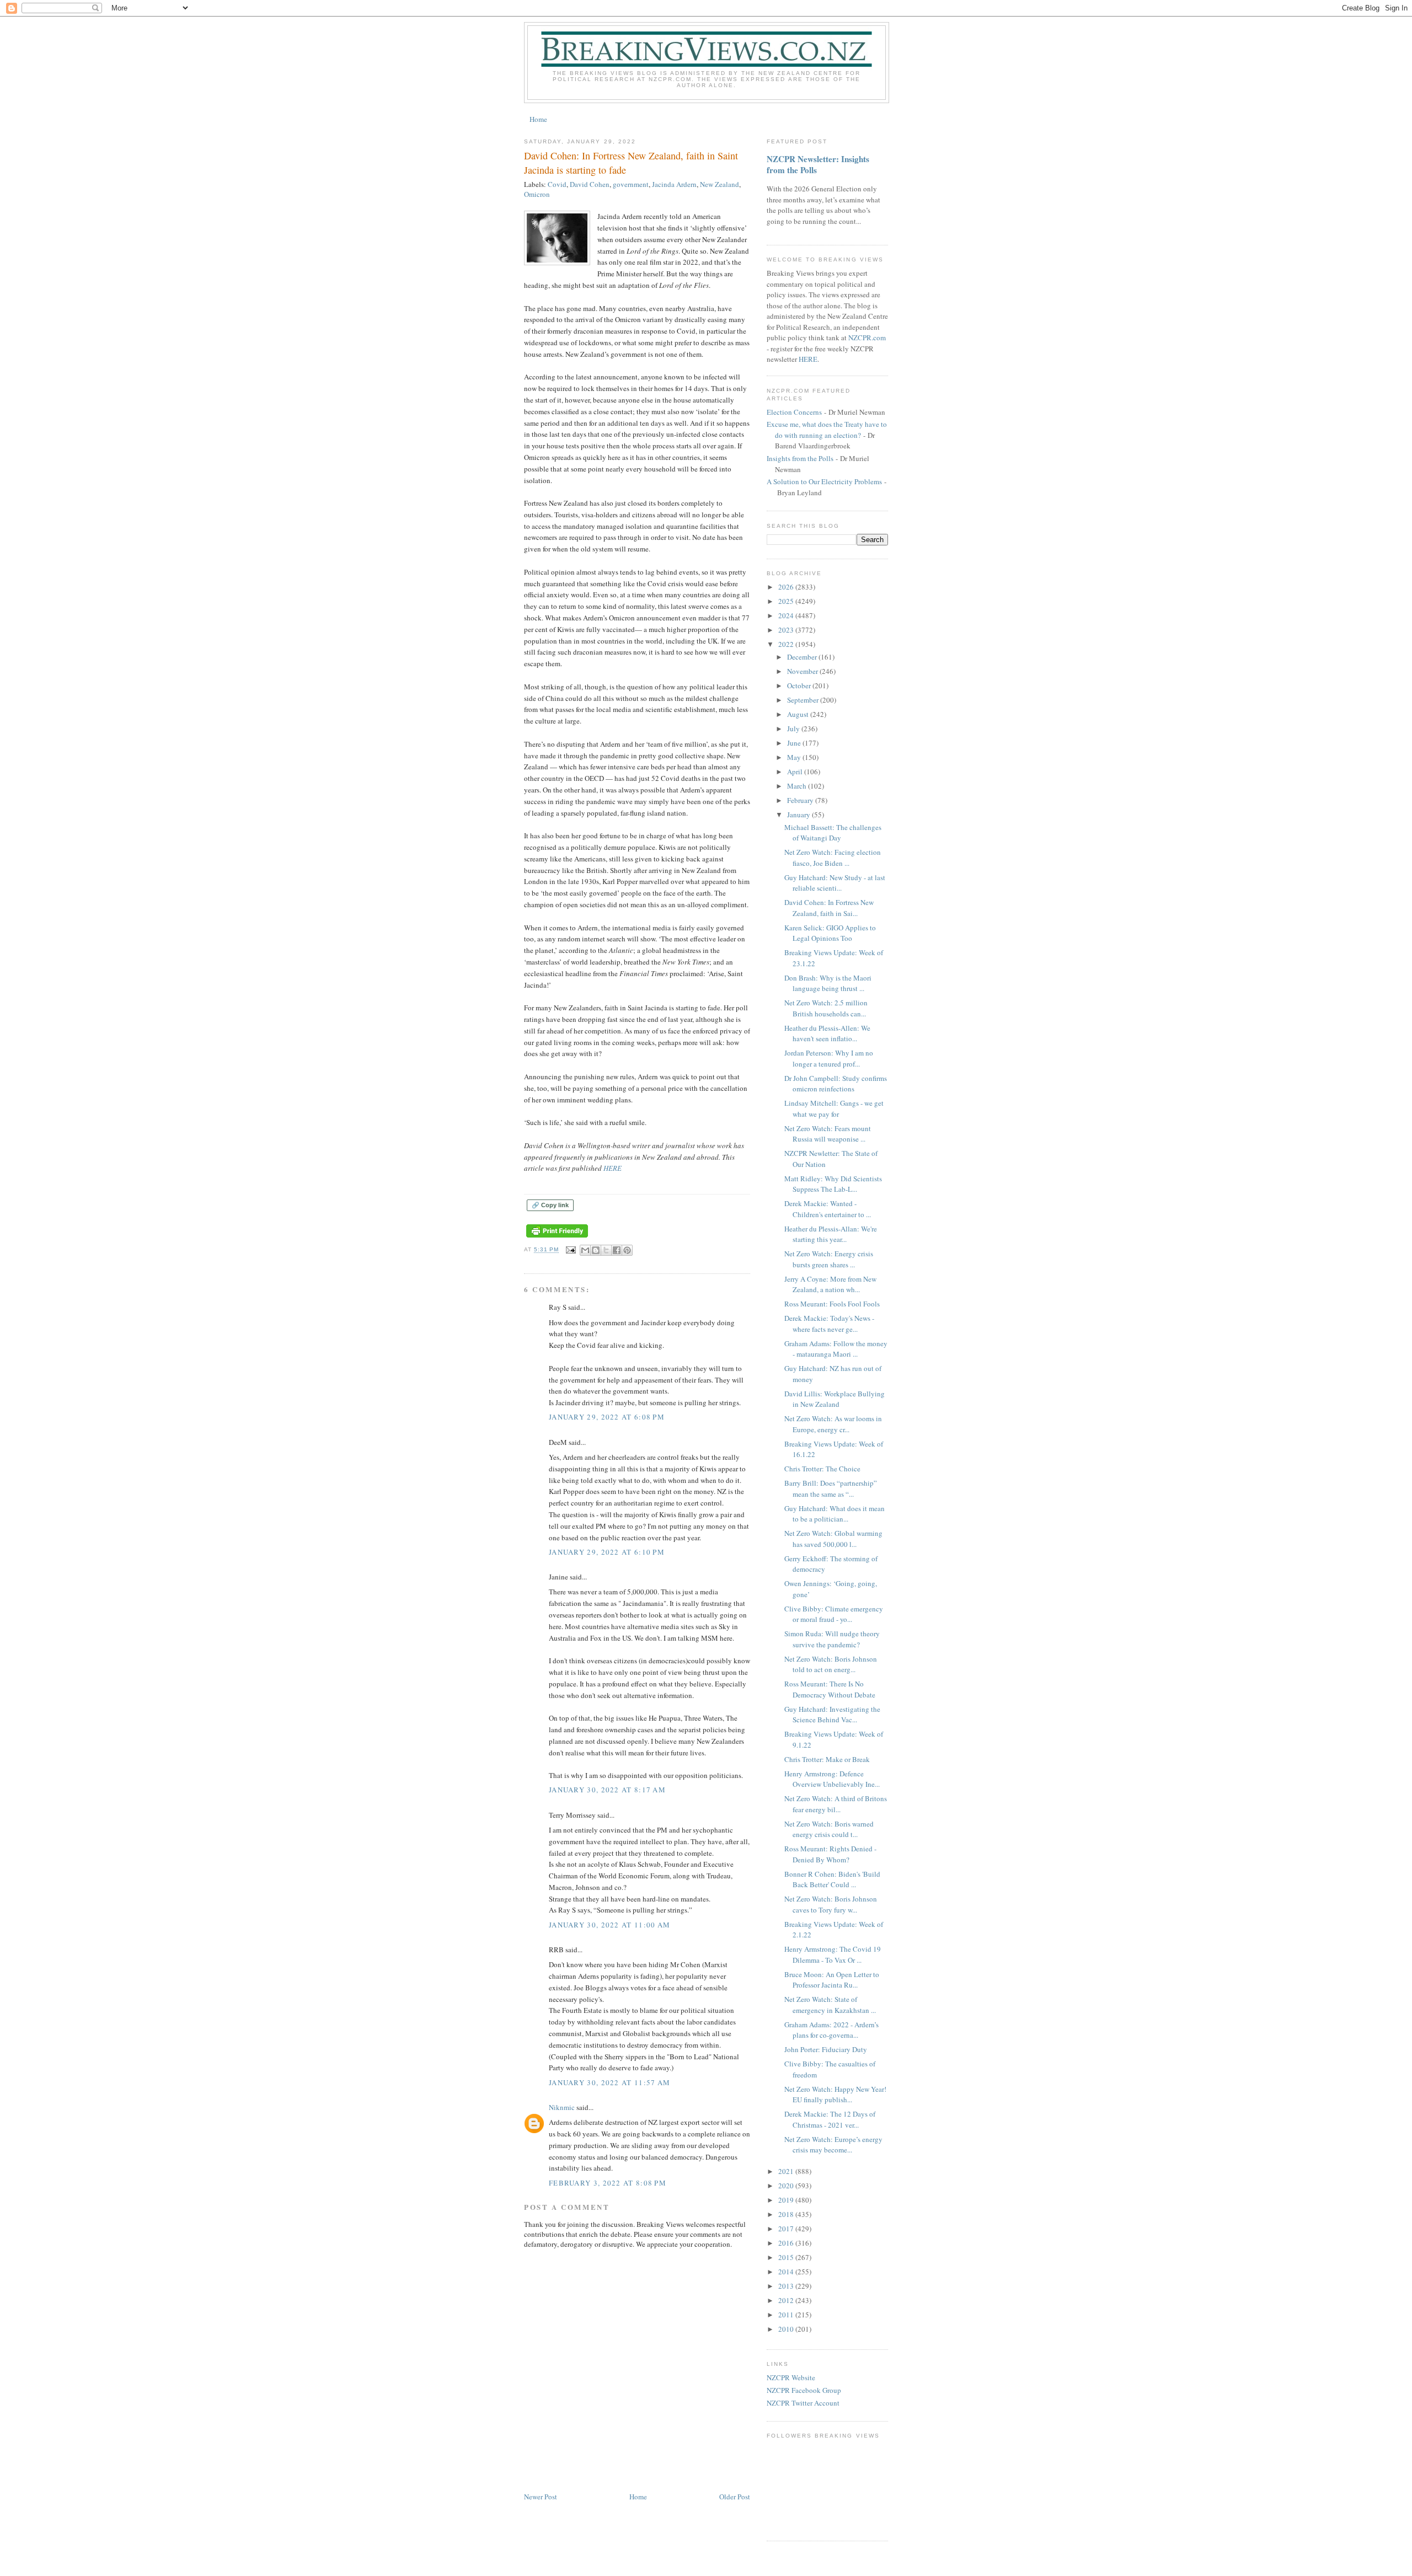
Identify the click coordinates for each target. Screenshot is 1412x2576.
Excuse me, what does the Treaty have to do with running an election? (827, 430)
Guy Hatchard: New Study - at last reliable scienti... (835, 883)
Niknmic (562, 2107)
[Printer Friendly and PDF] (557, 1238)
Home (538, 119)
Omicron (537, 194)
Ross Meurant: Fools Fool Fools (832, 1304)
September (804, 700)
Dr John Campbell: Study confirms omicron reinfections (836, 1084)
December (803, 657)
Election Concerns (794, 412)
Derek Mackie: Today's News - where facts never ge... (829, 1324)
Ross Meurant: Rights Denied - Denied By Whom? (830, 1854)
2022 (787, 644)
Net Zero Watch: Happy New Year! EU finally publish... (835, 2095)
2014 (787, 2272)
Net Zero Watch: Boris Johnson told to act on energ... (831, 1664)
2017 (787, 2229)
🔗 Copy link (550, 1205)
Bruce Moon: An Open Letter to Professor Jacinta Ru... (832, 1980)
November (803, 671)
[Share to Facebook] (617, 1250)
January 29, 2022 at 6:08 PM (607, 1417)
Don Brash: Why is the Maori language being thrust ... (828, 983)
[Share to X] (606, 1250)
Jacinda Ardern (674, 184)
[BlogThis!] (596, 1250)
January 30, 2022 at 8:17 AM (607, 1790)
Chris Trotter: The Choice (822, 1469)
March (798, 786)
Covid (557, 184)
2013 (787, 2286)
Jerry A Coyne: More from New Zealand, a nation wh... (830, 1284)
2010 (787, 2329)
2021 (787, 2171)
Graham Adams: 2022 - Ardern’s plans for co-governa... (831, 2030)
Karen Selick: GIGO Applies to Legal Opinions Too (830, 933)
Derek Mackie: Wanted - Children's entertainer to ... (828, 1209)
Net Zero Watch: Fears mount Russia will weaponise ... (828, 1134)
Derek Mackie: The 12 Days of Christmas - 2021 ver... (830, 2119)
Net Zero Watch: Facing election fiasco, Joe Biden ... (833, 858)
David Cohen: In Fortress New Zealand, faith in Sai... (829, 908)
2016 (787, 2243)
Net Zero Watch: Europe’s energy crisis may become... (833, 2145)
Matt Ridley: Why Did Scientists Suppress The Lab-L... (833, 1184)
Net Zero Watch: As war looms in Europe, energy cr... (833, 1424)
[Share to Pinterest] (627, 1250)
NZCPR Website (791, 2377)
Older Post (735, 2497)
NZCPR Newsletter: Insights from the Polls (818, 164)
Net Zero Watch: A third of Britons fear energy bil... (836, 1804)
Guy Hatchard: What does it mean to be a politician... (835, 1514)
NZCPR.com (867, 338)
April (796, 772)
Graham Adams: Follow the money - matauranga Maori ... (836, 1349)
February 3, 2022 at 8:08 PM (608, 2183)
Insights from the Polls (800, 458)
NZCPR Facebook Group (804, 2390)
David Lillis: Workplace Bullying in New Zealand (835, 1399)
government (631, 184)
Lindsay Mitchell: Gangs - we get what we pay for (834, 1108)
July (794, 729)
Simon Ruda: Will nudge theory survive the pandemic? (832, 1639)
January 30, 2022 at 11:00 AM (609, 1925)
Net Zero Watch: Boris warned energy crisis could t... (829, 1829)
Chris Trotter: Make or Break (827, 1759)
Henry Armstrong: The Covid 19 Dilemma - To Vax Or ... (833, 1954)
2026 (787, 587)
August (799, 714)
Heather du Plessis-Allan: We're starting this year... (831, 1234)
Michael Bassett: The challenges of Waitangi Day (833, 833)
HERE (614, 1168)
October (800, 685)
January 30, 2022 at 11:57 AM (609, 2082)
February (801, 800)
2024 (787, 615)
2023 (787, 630)
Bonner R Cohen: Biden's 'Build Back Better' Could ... (832, 1879)
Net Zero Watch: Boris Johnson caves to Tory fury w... (831, 1904)
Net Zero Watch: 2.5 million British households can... (826, 1008)
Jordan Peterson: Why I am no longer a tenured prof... (829, 1058)
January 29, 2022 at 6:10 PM (607, 1552)
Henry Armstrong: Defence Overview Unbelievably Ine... (832, 1779)
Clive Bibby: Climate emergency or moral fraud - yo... (834, 1614)
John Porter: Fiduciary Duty (826, 2049)
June (795, 743)
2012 (787, 2300)
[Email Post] (571, 1250)
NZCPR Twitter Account (803, 2403)
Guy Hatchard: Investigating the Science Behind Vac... (832, 1715)
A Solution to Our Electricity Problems (824, 481)
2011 (787, 2315)
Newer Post (541, 2497)
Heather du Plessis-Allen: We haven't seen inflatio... (827, 1033)
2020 (787, 2186)
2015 (787, 2257)
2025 (787, 601)
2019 (787, 2200)
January (799, 815)
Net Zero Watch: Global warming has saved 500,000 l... (833, 1539)
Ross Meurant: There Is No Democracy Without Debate (830, 1689)
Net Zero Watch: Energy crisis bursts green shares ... (829, 1259)
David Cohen (590, 184)
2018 (787, 2214)
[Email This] (585, 1250)
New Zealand (720, 184)
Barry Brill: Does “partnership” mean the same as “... (831, 1488)
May (795, 757)
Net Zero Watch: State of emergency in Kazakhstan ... (830, 2005)
